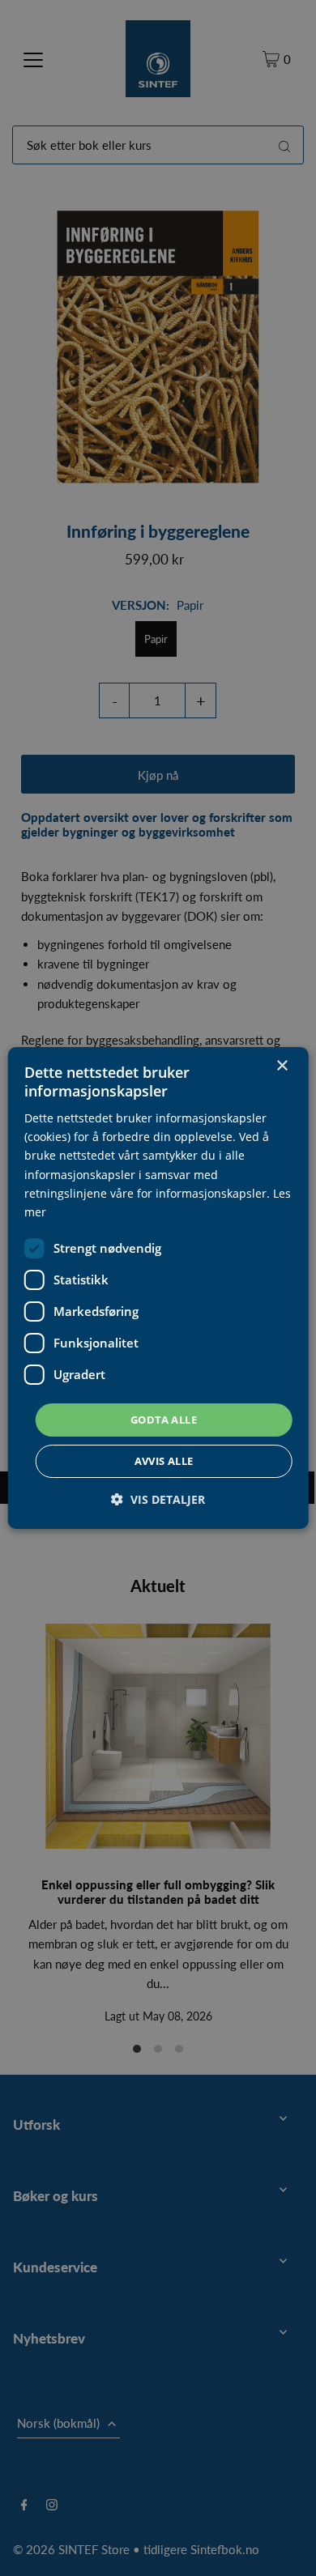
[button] (158, 1499)
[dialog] (158, 1288)
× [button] (282, 1066)
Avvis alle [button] (164, 1461)
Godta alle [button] (164, 1420)
